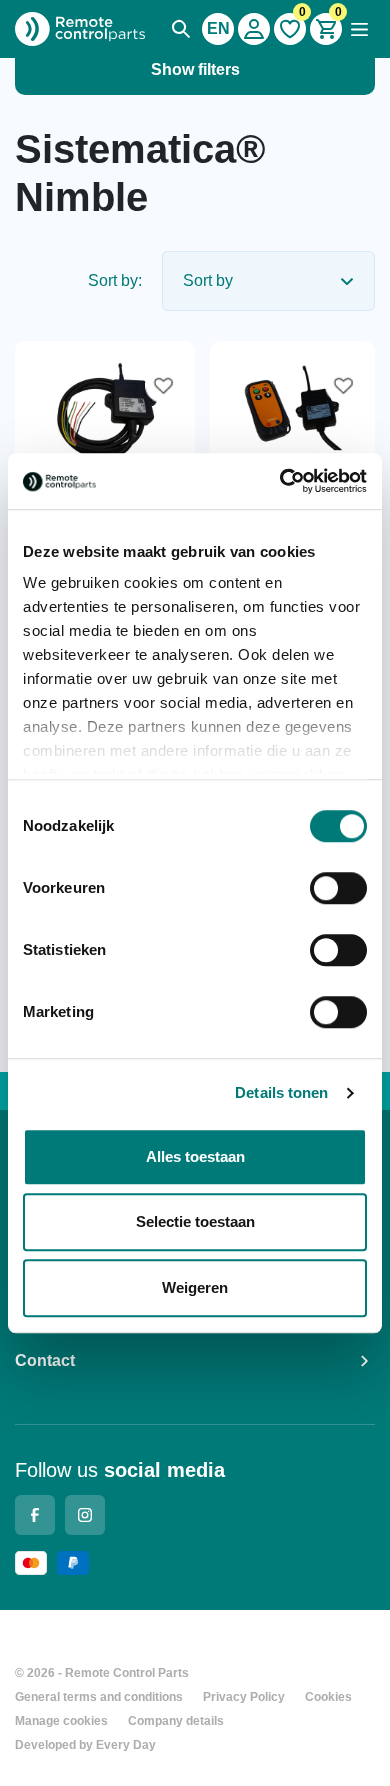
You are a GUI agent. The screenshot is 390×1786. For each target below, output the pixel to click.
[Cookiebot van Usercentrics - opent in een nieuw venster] (280, 481)
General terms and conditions (99, 1697)
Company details (176, 1721)
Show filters (195, 69)
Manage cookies (61, 1721)
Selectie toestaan (195, 1221)
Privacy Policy (244, 1697)
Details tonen (281, 1092)
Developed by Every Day (85, 1745)
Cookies (328, 1697)
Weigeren (195, 1287)
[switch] (338, 888)
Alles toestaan (195, 1156)
